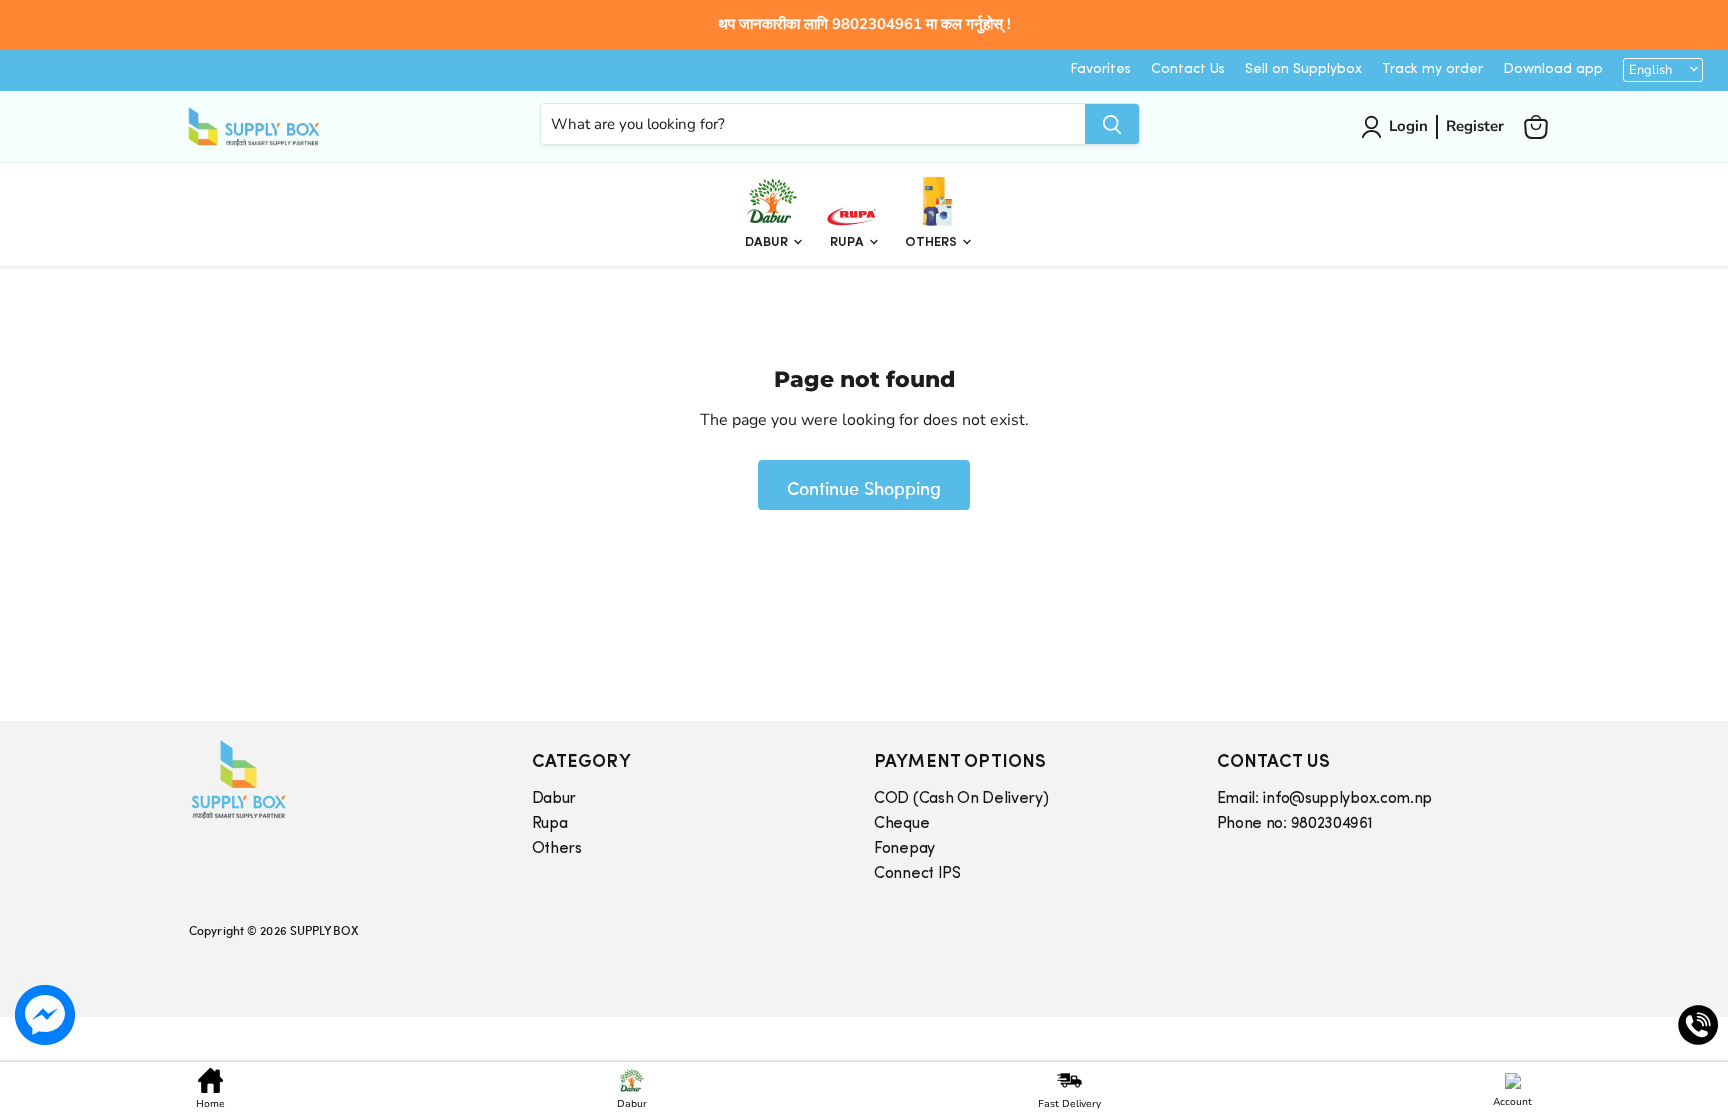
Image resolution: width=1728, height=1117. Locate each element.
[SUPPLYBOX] (340, 779)
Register (1475, 126)
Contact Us (1188, 69)
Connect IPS (917, 874)
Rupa (848, 242)
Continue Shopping (864, 488)
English (1650, 70)
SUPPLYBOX (324, 930)
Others (932, 242)
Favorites (1100, 69)
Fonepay (904, 849)
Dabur (768, 242)
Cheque (901, 824)
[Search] (1112, 124)
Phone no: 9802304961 (1295, 824)
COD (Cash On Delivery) (961, 799)
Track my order (1432, 69)
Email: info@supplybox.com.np (1325, 799)
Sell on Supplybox (1303, 69)
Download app (1553, 69)
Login (1408, 126)
